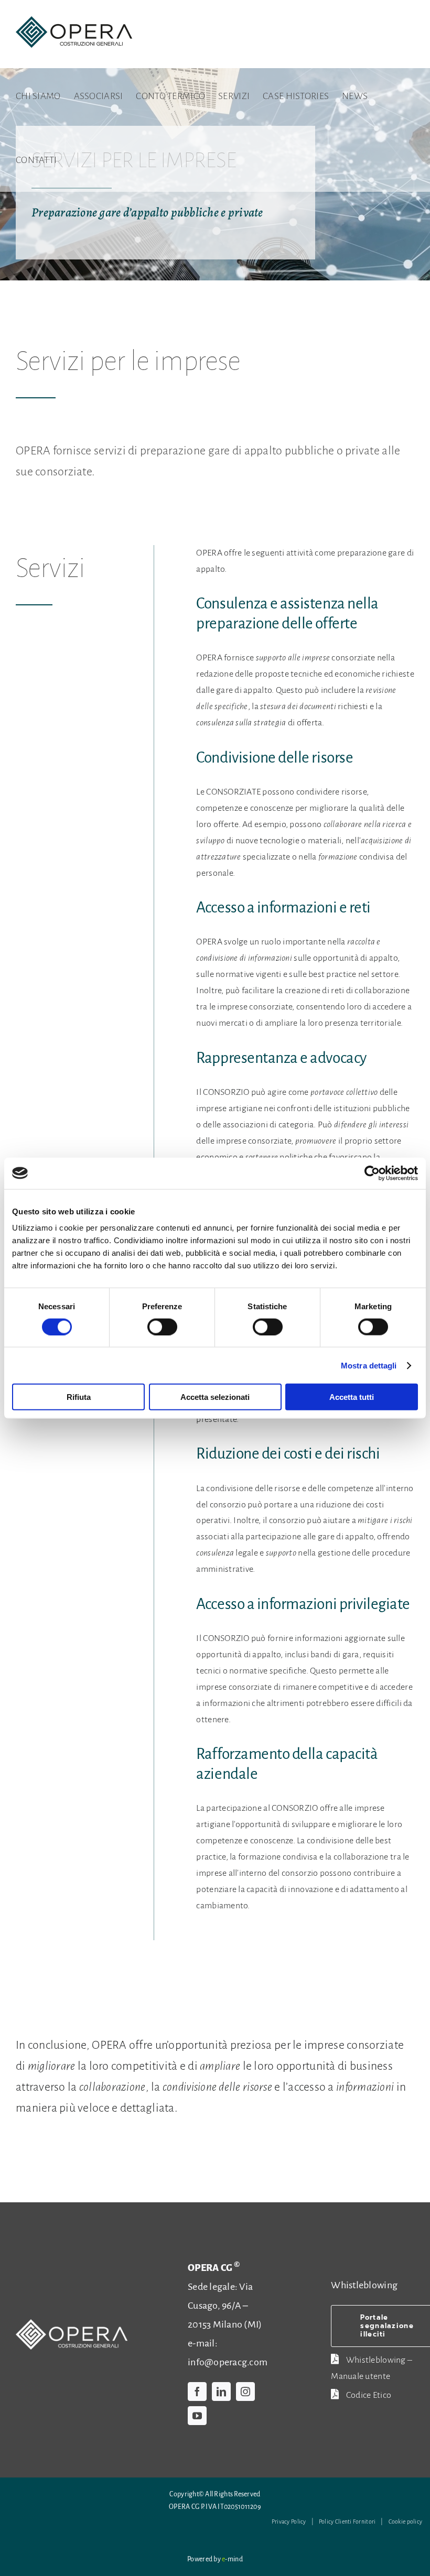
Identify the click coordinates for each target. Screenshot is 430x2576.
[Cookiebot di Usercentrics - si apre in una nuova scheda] (372, 1173)
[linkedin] (221, 2392)
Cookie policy (406, 2521)
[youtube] (197, 2416)
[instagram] (245, 2392)
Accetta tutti (352, 1397)
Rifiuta (79, 1397)
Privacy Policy (289, 2521)
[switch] (162, 1327)
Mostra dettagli (369, 1365)
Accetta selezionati (215, 1397)
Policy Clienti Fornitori (347, 2521)
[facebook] (197, 2392)
